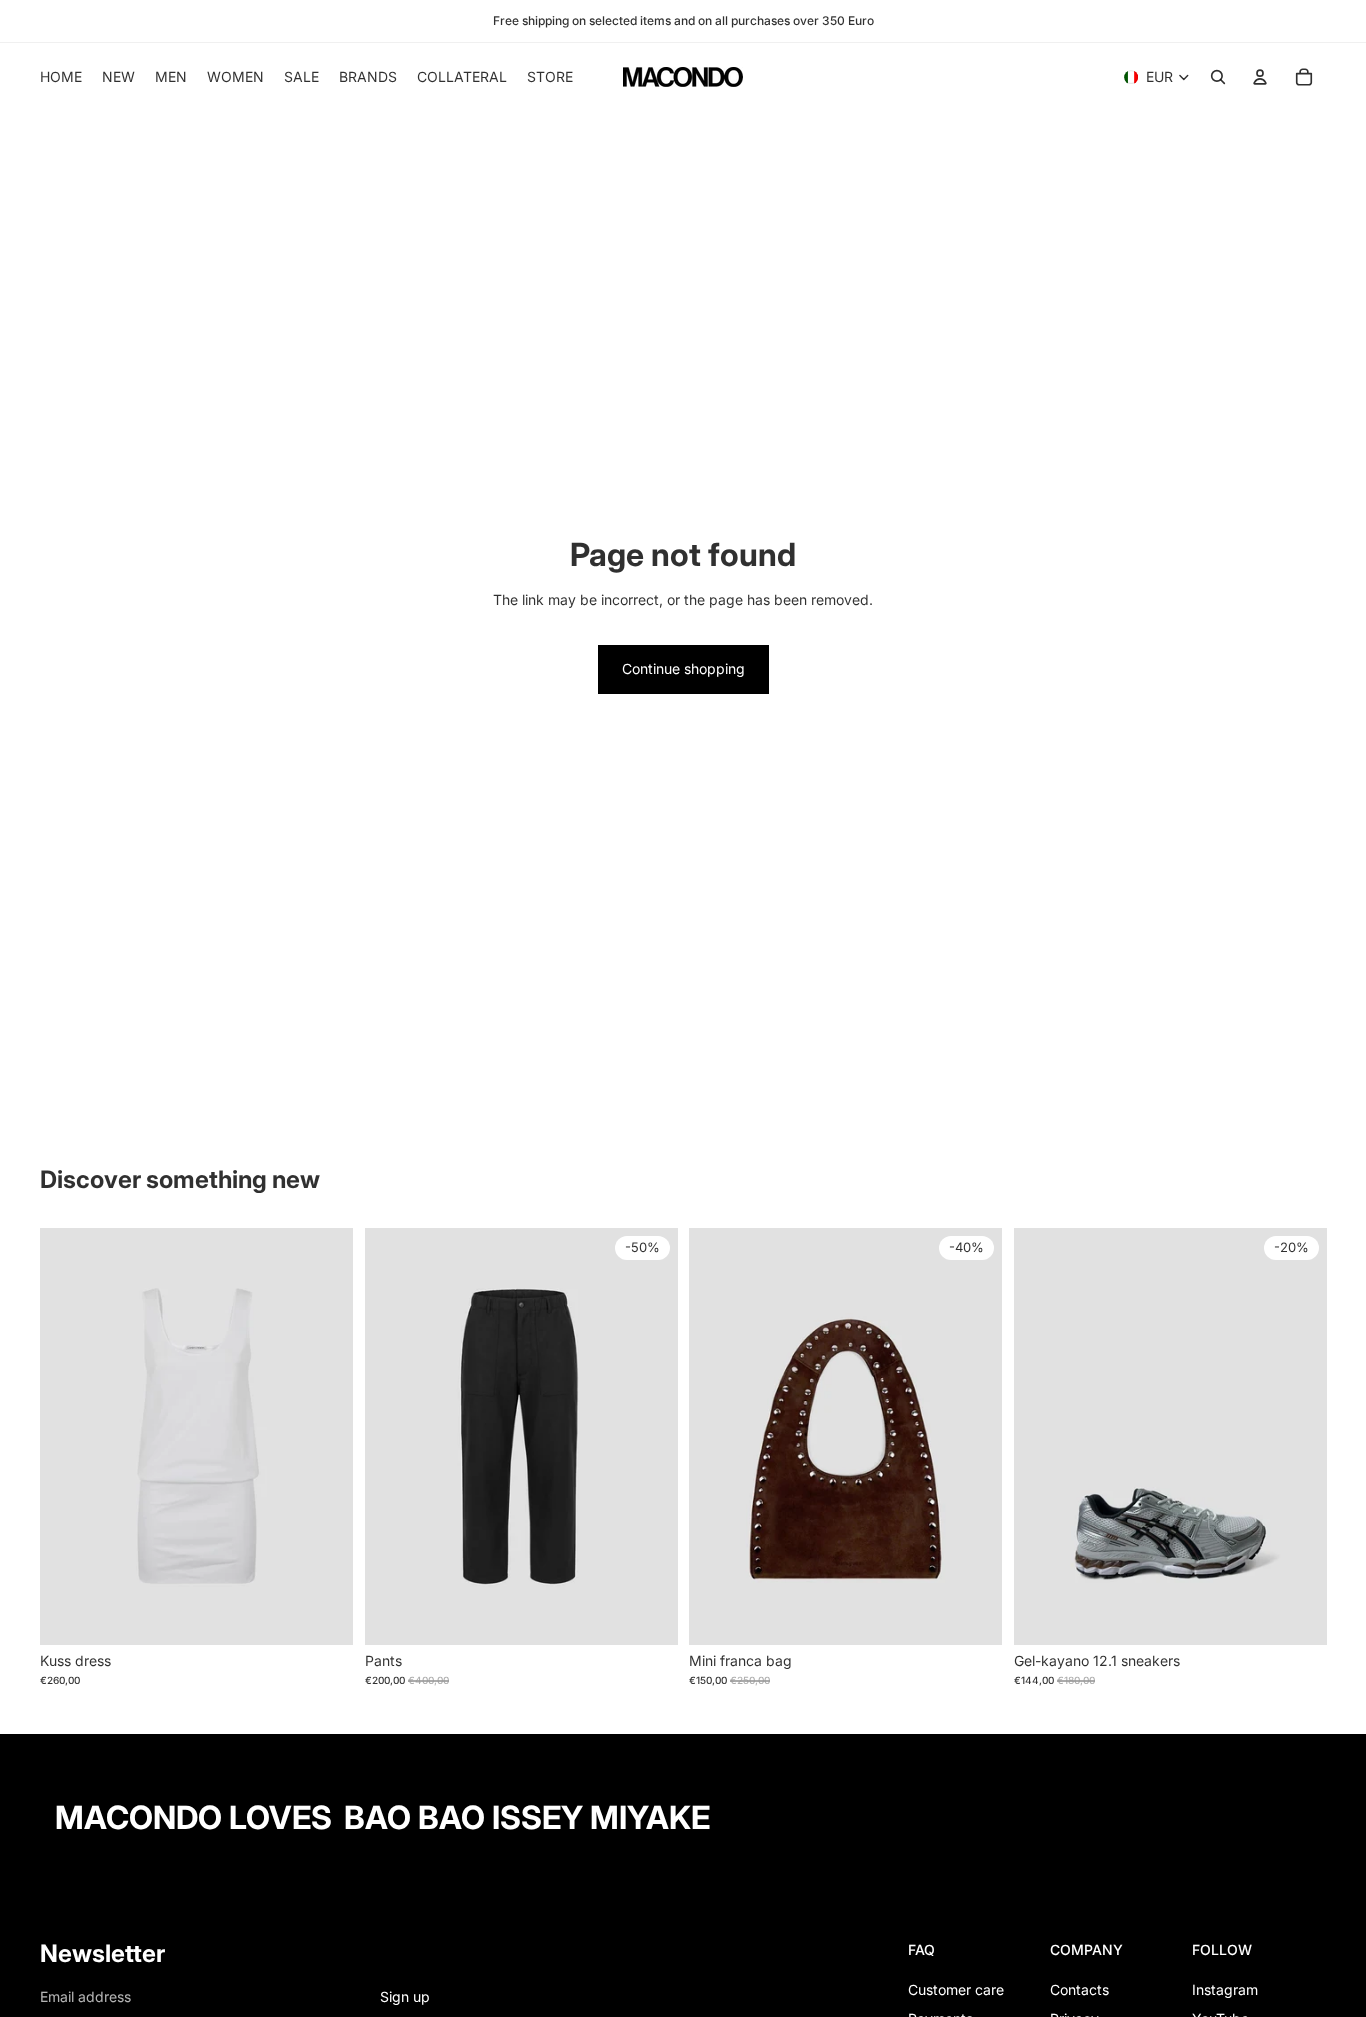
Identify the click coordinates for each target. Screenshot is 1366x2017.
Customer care (956, 1989)
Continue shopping (683, 668)
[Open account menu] (1260, 77)
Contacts (1079, 1989)
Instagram (1225, 1989)
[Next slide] (323, 1436)
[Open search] (1218, 77)
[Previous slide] (70, 1436)
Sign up (405, 1996)
